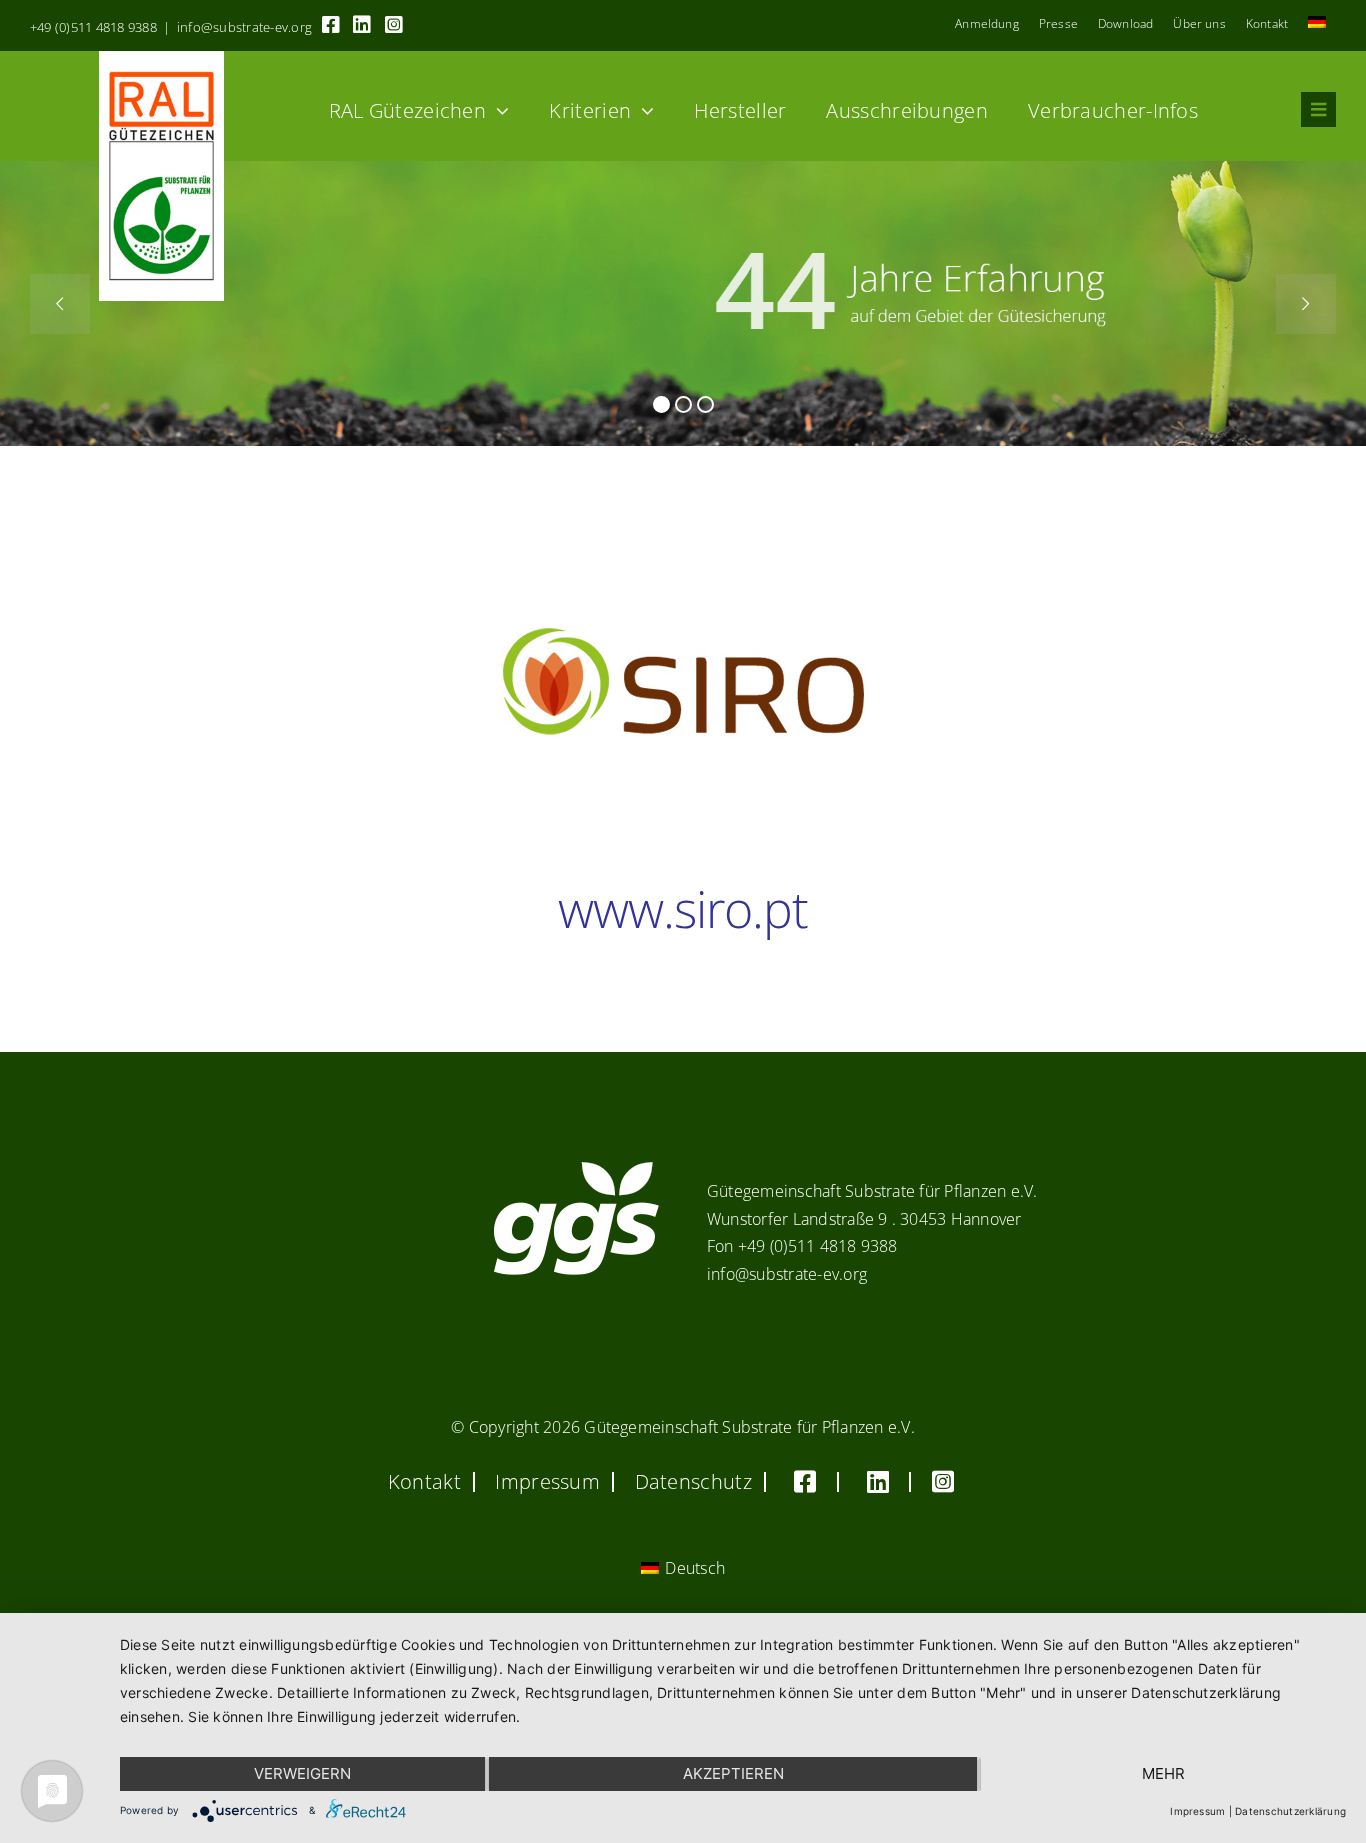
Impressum (1197, 1811)
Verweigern (302, 1773)
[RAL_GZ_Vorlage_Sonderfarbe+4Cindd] (161, 59)
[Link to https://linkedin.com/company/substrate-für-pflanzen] (362, 25)
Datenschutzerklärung (1290, 1811)
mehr (1163, 1773)
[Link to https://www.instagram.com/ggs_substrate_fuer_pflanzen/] (394, 25)
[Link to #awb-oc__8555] (1318, 109)
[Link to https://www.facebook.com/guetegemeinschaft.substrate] (331, 25)
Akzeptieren (733, 1773)
